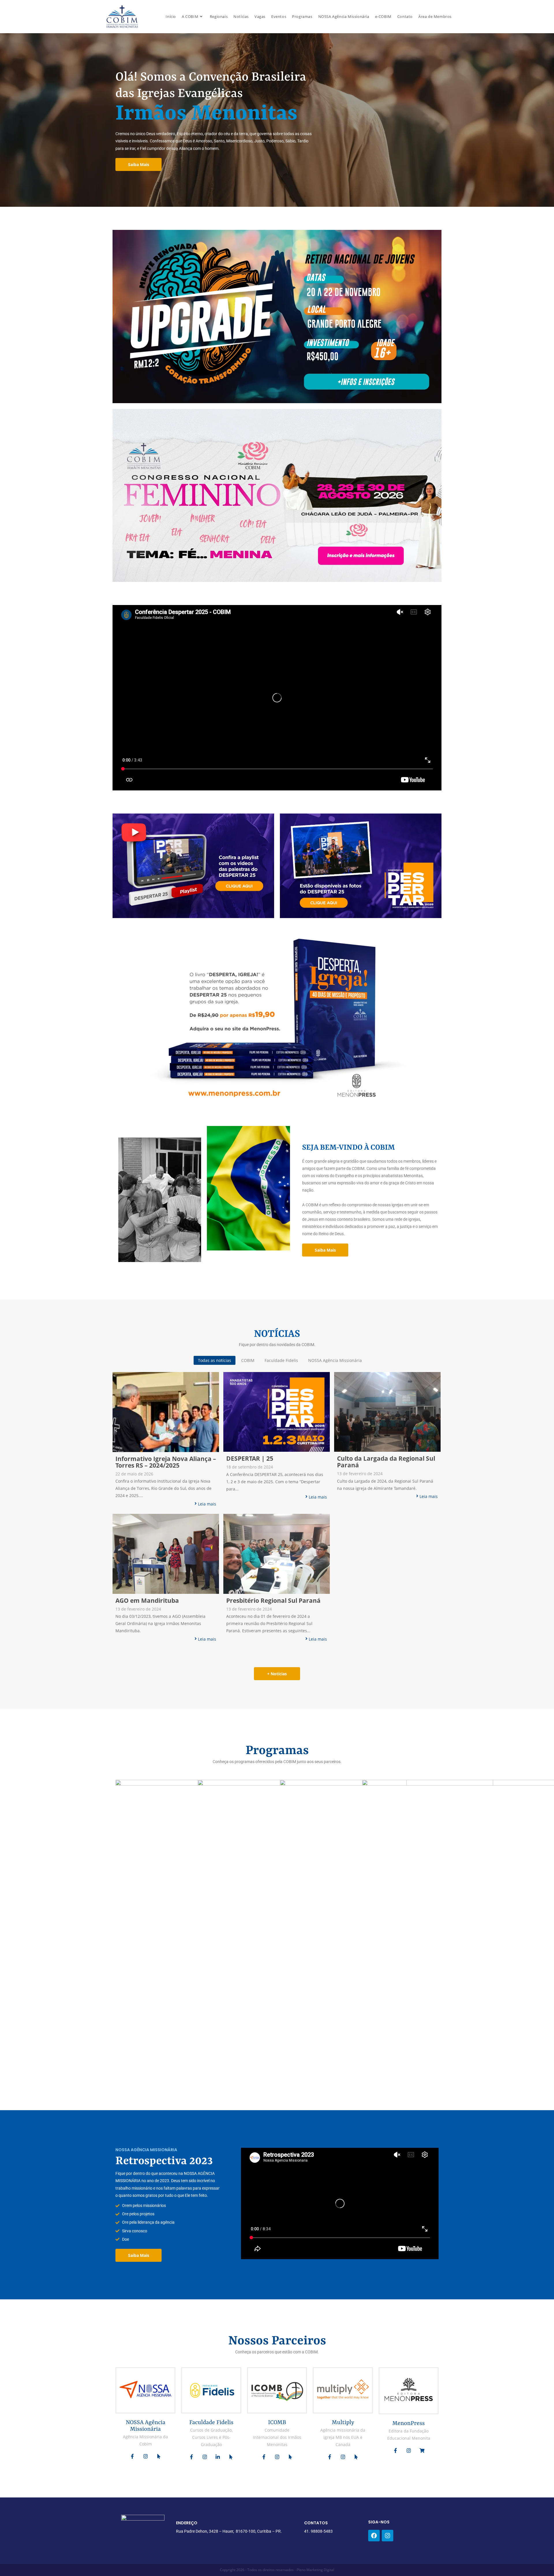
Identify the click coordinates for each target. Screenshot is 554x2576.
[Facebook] (374, 2536)
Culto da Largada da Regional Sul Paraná (386, 1462)
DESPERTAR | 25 (250, 1459)
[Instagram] (388, 2536)
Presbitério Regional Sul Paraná (273, 1601)
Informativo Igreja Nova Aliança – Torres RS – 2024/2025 (166, 1462)
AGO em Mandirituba (147, 1601)
